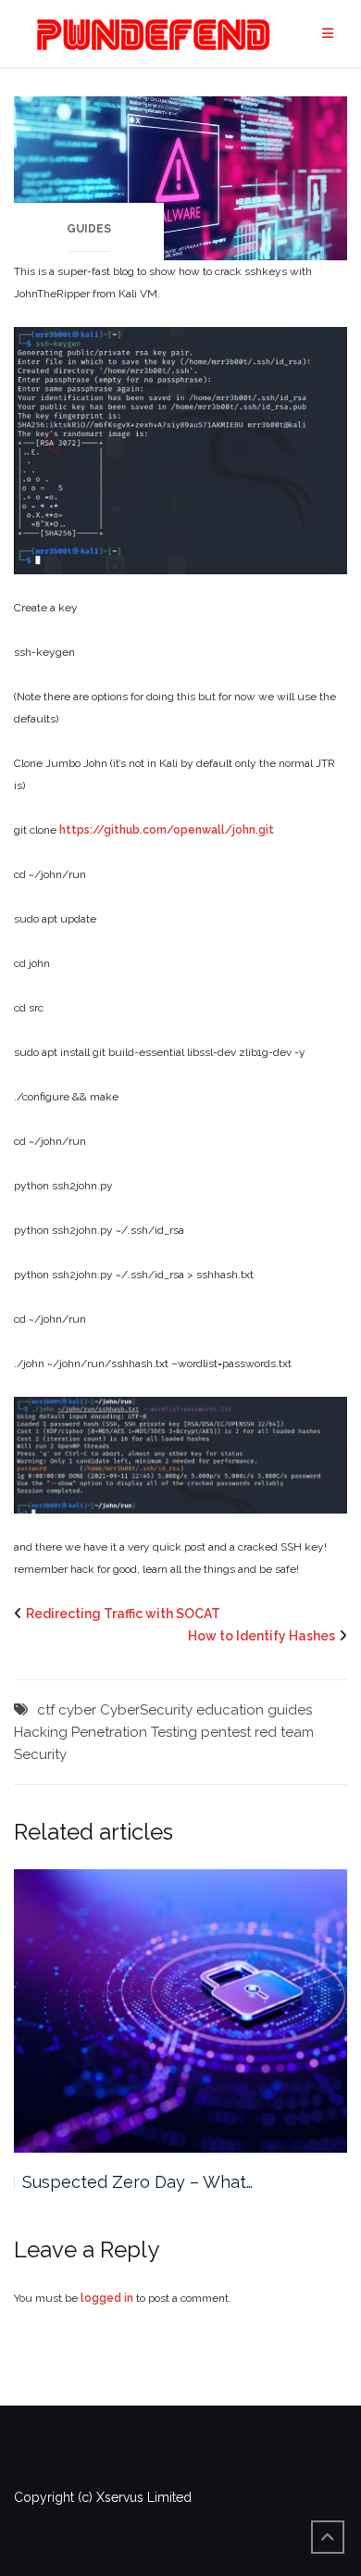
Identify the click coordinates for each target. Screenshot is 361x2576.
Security (40, 1754)
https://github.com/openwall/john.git (167, 830)
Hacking (41, 1732)
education (230, 1710)
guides (290, 1710)
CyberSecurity (146, 1710)
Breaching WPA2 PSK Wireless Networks (184, 2182)
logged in (107, 2298)
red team (284, 1732)
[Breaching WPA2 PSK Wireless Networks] (180, 2011)
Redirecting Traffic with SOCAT (123, 1614)
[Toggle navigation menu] (328, 34)
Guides (89, 229)
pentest (226, 1732)
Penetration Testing (134, 1732)
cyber (77, 1710)
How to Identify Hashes (261, 1636)
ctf (46, 1710)
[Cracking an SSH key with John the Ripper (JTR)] (180, 177)
